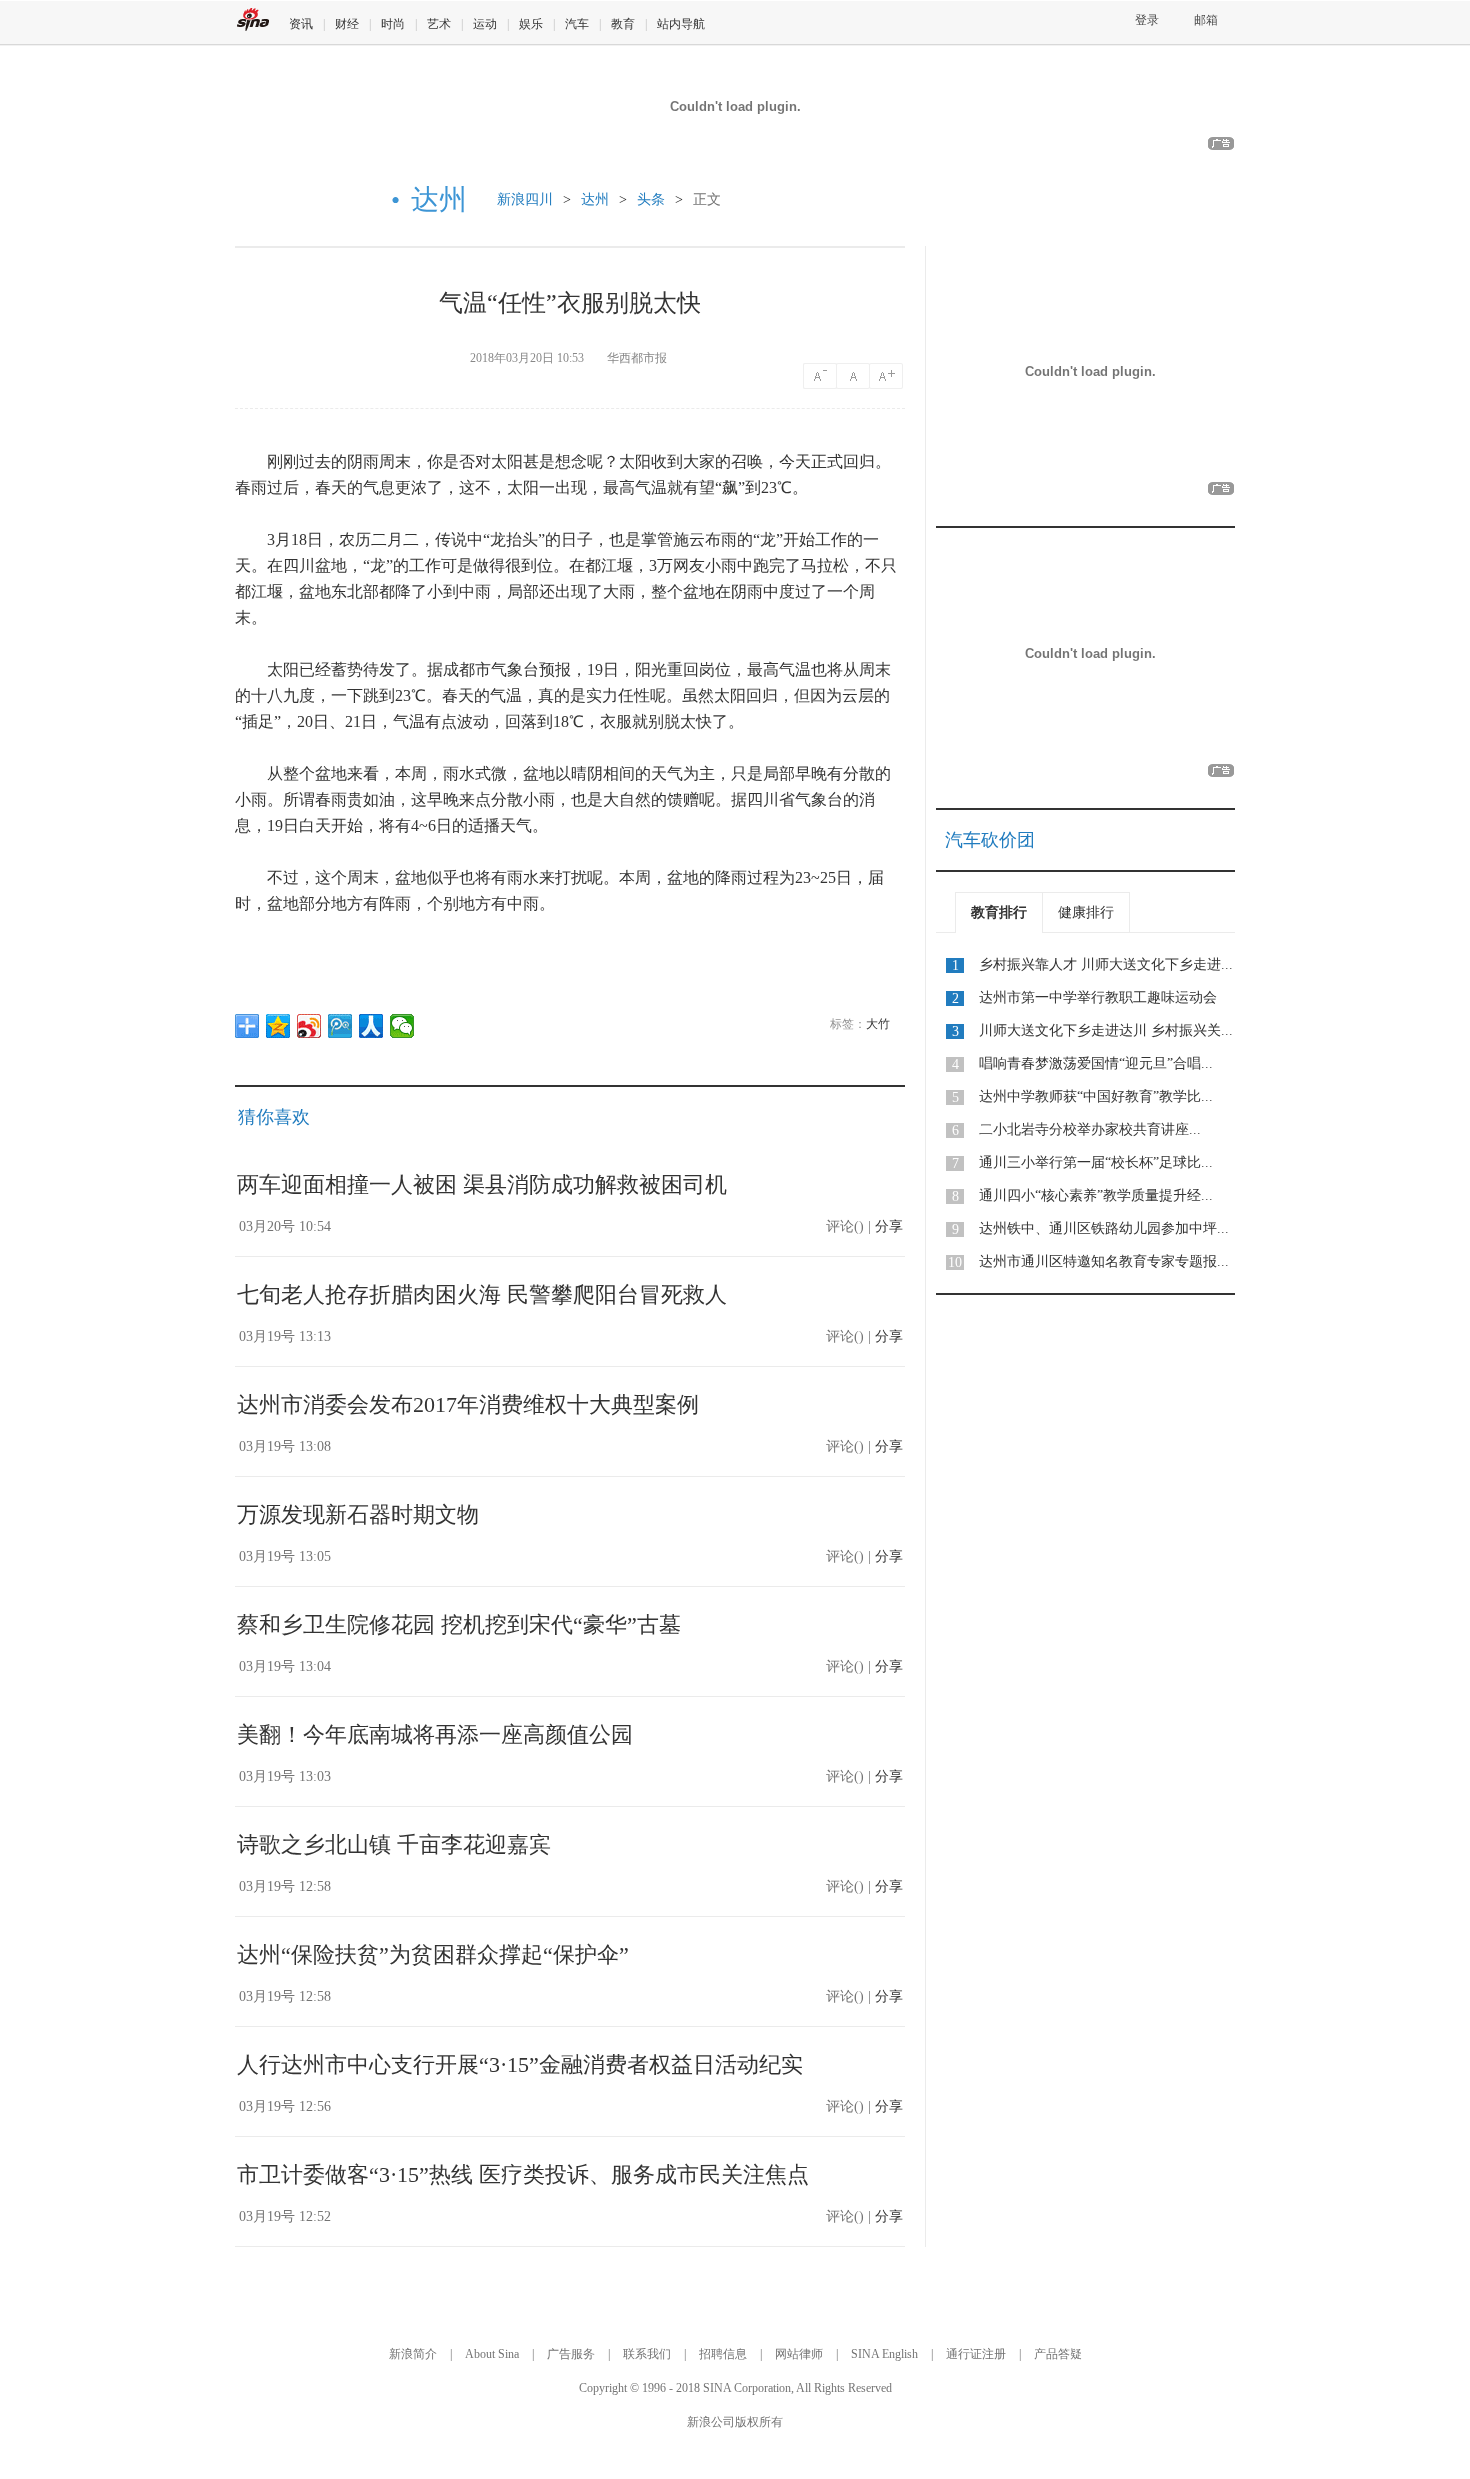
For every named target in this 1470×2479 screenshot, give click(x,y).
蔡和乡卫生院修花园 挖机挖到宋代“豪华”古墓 (459, 1624)
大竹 (878, 1024)
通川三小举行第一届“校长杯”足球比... (1096, 1162)
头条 (651, 199)
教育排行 (999, 912)
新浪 (253, 19)
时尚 (393, 24)
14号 (820, 376)
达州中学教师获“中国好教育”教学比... (1096, 1096)
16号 (854, 376)
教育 (623, 24)
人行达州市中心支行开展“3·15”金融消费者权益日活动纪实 (520, 2064)
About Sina (492, 2354)
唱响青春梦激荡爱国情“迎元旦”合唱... (1096, 1063)
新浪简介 (413, 2354)
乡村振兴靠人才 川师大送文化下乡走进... (1106, 964)
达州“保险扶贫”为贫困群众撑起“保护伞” (433, 1954)
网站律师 (799, 2354)
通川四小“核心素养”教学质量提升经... (1096, 1195)
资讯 (301, 24)
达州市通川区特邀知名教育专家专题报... (1104, 1261)
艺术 (439, 24)
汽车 (577, 24)
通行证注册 (976, 2354)
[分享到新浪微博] (309, 1026)
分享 (889, 1226)
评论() (845, 1226)
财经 (347, 24)
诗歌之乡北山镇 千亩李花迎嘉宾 (394, 1844)
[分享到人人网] (371, 1026)
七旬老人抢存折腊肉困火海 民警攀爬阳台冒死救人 (482, 1294)
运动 (485, 24)
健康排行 (1086, 912)
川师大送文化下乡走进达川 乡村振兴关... (1106, 1030)
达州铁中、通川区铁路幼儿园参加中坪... (1104, 1228)
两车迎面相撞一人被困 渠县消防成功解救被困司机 (482, 1184)
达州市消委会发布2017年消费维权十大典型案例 (468, 1404)
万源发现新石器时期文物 (358, 1514)
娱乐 (531, 24)
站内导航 (681, 24)
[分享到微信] (402, 1026)
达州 (595, 199)
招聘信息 (723, 2354)
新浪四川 (525, 199)
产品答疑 (1058, 2354)
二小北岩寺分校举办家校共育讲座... (1090, 1129)
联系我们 (647, 2354)
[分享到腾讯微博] (340, 1026)
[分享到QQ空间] (278, 1026)
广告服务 (571, 2354)
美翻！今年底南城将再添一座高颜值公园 (435, 1734)
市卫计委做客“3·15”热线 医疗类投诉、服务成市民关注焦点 (523, 2174)
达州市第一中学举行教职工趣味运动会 (1098, 997)
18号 (888, 376)
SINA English (884, 2354)
